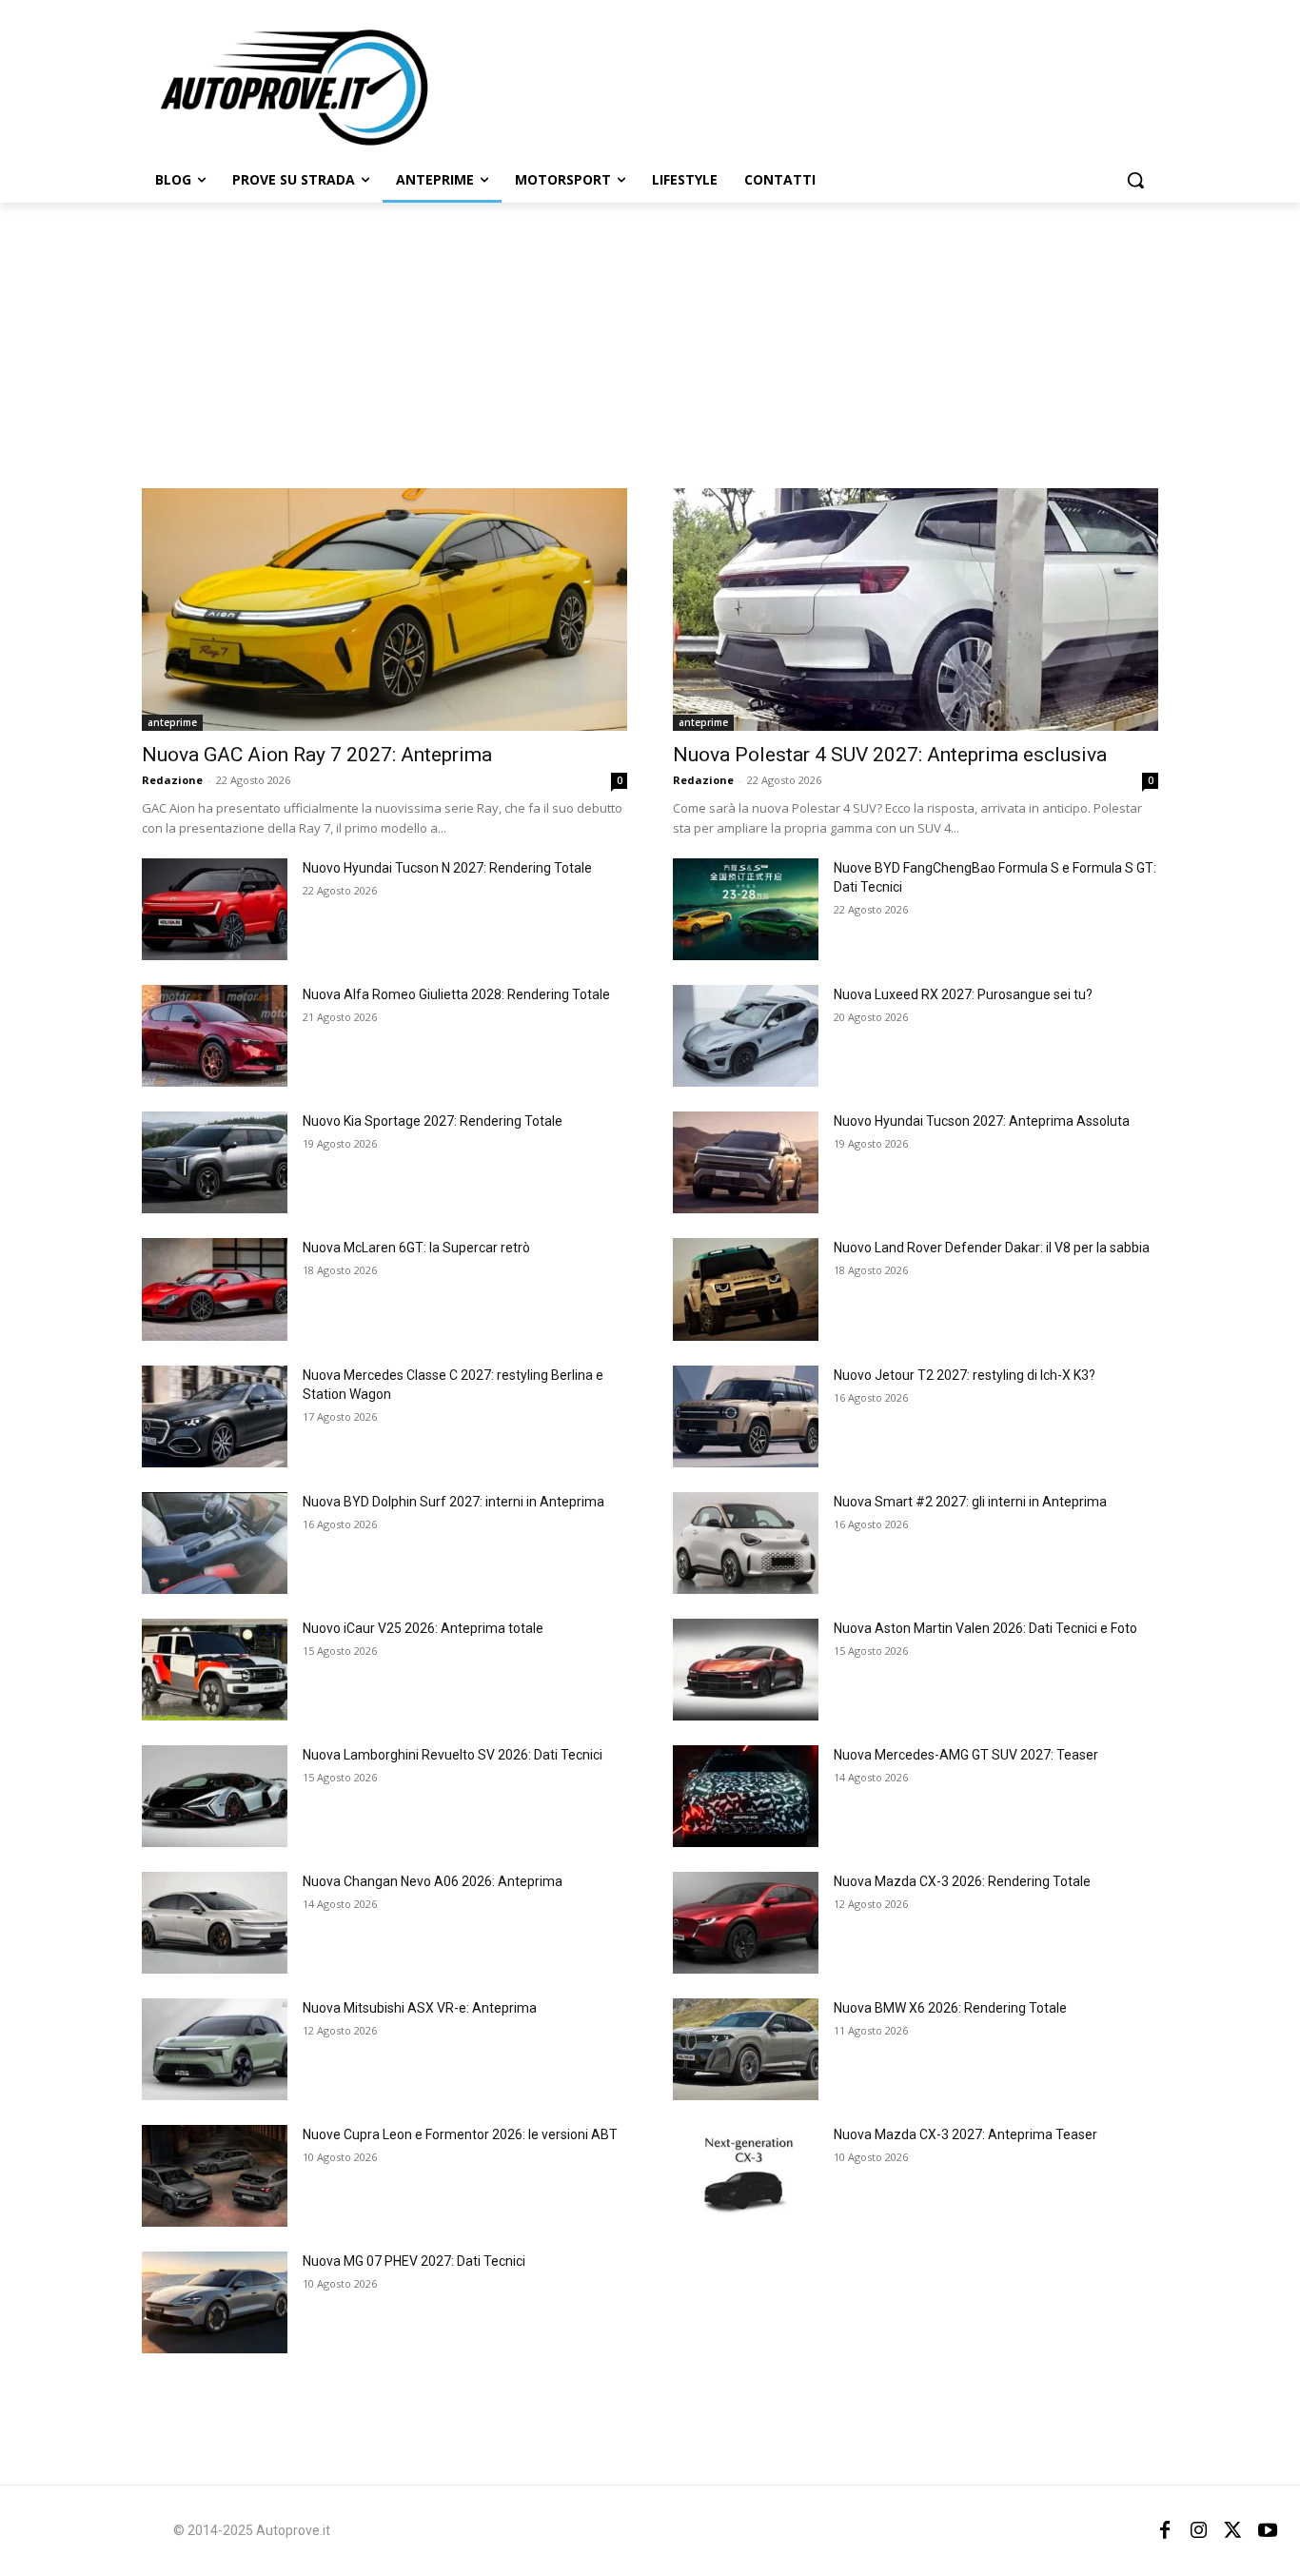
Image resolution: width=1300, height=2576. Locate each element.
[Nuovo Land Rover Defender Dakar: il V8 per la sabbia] (746, 1289)
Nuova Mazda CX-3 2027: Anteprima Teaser (965, 2134)
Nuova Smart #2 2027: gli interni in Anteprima (970, 1502)
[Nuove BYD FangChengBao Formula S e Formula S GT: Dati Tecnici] (746, 909)
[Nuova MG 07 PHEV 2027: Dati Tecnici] (215, 2302)
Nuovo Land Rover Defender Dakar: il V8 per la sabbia (992, 1248)
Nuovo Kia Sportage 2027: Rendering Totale (433, 1121)
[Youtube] (1268, 2530)
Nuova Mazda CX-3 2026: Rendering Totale (962, 1881)
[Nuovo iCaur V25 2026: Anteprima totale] (215, 1670)
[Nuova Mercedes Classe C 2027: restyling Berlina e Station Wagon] (215, 1416)
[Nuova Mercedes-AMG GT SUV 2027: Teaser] (746, 1796)
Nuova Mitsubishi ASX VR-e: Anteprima (420, 2008)
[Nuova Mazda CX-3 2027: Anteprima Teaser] (746, 2176)
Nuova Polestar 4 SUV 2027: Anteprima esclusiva (890, 755)
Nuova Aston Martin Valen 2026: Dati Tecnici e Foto (985, 1628)
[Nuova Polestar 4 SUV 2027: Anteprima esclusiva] (916, 610)
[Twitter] (1233, 2530)
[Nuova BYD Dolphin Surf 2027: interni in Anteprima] (215, 1543)
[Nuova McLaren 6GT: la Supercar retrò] (215, 1289)
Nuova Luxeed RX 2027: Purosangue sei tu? (963, 994)
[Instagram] (1199, 2530)
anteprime (172, 722)
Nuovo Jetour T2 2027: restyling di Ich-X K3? (965, 1375)
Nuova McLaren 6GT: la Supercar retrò (416, 1248)
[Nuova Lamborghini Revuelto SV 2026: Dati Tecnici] (215, 1796)
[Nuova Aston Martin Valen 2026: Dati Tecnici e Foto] (746, 1670)
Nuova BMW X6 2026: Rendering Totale (950, 2008)
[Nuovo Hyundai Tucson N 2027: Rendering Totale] (215, 909)
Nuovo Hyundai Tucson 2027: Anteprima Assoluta (982, 1121)
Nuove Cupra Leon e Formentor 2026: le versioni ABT (460, 2134)
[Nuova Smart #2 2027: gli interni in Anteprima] (746, 1543)
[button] (1135, 180)
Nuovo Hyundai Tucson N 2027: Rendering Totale (447, 868)
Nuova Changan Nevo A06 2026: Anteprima (433, 1881)
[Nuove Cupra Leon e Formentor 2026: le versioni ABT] (215, 2176)
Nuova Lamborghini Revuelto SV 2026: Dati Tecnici (453, 1755)
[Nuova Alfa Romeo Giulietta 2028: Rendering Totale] (215, 1036)
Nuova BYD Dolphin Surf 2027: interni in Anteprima (453, 1502)
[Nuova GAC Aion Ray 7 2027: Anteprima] (384, 610)
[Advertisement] (650, 345)
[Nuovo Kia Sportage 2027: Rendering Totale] (215, 1162)
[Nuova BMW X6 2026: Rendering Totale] (746, 2049)
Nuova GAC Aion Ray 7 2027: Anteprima (317, 755)
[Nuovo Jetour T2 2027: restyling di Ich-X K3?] (746, 1416)
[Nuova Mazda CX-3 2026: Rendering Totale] (746, 1923)
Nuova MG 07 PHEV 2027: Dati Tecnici (414, 2261)
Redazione (172, 780)
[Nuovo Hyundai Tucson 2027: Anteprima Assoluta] (746, 1162)
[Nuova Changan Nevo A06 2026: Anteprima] (215, 1923)
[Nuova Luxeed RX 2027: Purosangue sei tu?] (746, 1036)
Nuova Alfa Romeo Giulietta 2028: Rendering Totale (456, 994)
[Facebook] (1165, 2530)
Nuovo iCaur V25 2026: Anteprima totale (423, 1628)
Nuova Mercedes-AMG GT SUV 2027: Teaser (966, 1755)
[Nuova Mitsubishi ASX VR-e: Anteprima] (215, 2049)
